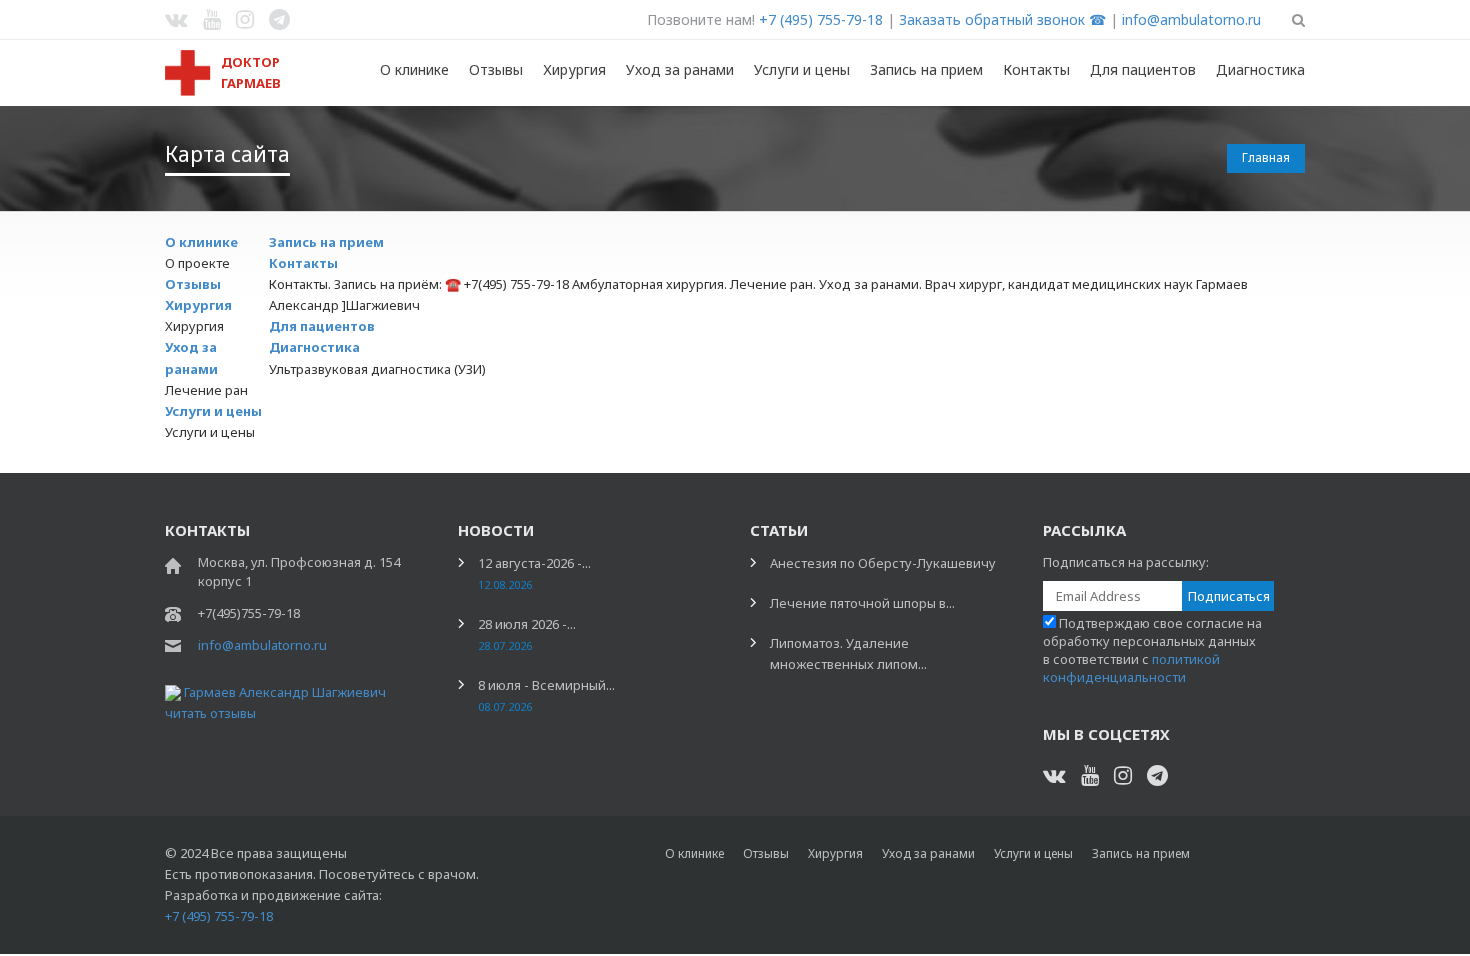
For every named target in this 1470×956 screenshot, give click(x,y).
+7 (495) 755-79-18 (821, 19)
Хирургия (574, 69)
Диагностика (1260, 69)
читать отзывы (210, 713)
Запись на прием (926, 69)
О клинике (414, 69)
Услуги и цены (802, 69)
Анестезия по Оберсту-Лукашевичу (883, 563)
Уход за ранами (680, 69)
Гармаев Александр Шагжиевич (285, 692)
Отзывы (496, 69)
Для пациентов (1143, 69)
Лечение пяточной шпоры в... (862, 603)
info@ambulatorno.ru (1191, 19)
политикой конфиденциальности (1131, 668)
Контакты (1036, 69)
